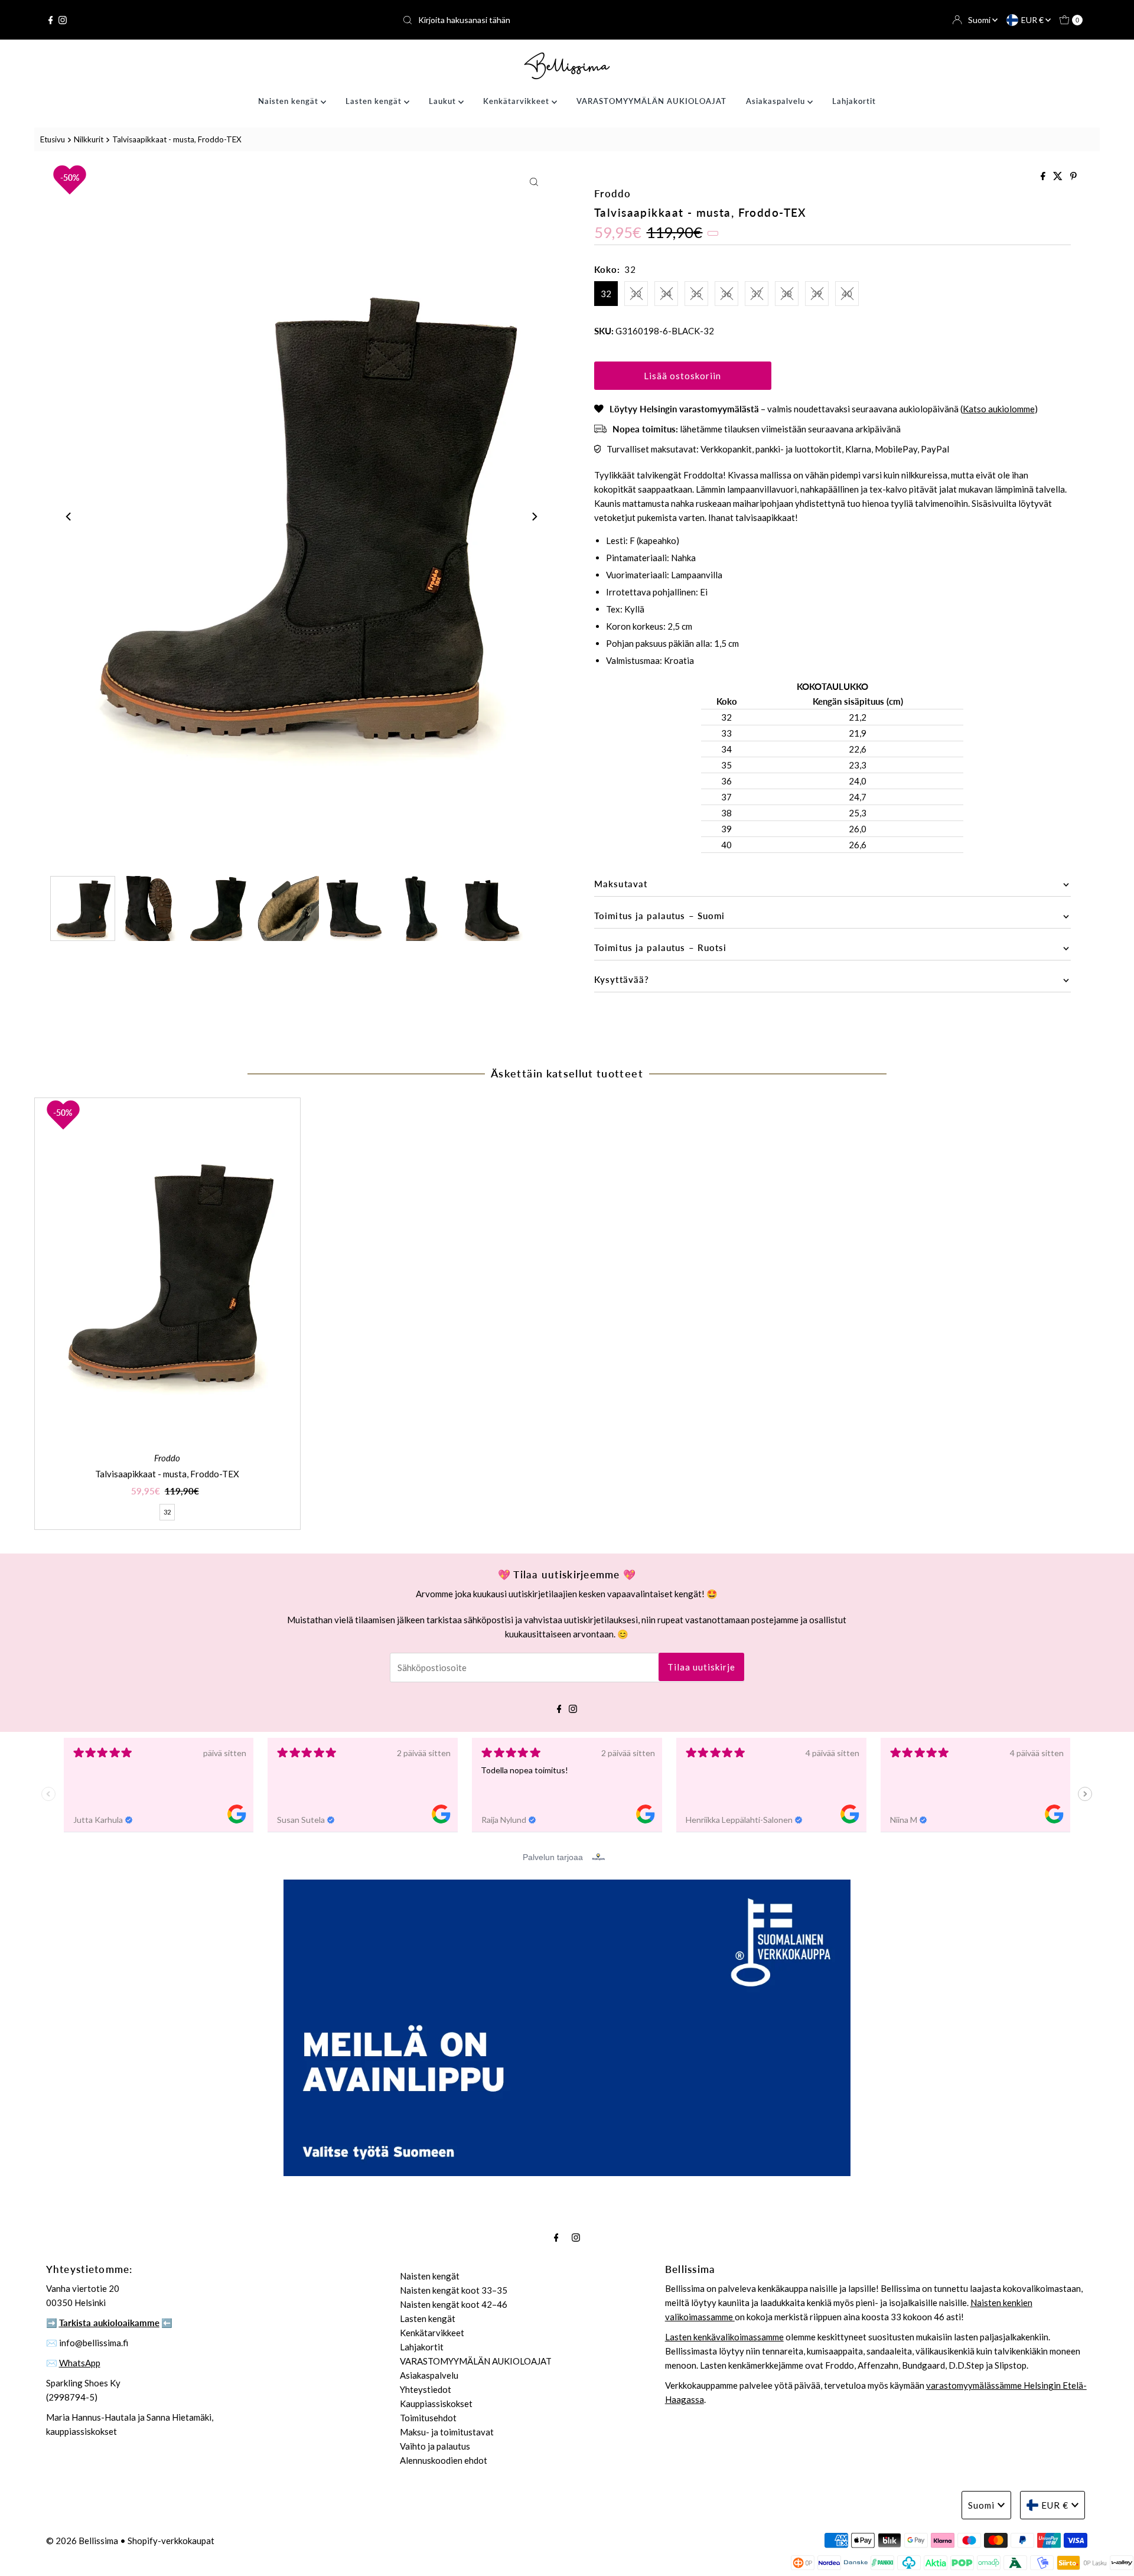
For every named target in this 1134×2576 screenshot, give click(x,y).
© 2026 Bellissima (82, 2541)
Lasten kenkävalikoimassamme (724, 2337)
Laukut (444, 101)
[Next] (534, 517)
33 (636, 294)
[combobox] (567, 20)
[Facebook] (51, 20)
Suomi (980, 20)
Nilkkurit (89, 139)
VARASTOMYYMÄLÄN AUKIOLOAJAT (651, 101)
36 (726, 294)
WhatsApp (80, 2363)
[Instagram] (63, 20)
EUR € (1033, 20)
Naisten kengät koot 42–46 (454, 2304)
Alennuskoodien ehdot (444, 2460)
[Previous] (69, 517)
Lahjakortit (854, 101)
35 (696, 294)
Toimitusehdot (428, 2418)
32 (606, 294)
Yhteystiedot (426, 2389)
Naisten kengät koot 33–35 (454, 2290)
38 (787, 294)
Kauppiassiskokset (436, 2404)
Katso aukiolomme (999, 409)
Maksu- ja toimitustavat (447, 2432)
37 (757, 294)
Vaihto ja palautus (435, 2446)
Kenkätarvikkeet (517, 101)
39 (817, 294)
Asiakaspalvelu (777, 101)
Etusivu (53, 139)
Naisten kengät (289, 101)
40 (847, 294)
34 (666, 294)
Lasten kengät (375, 101)
